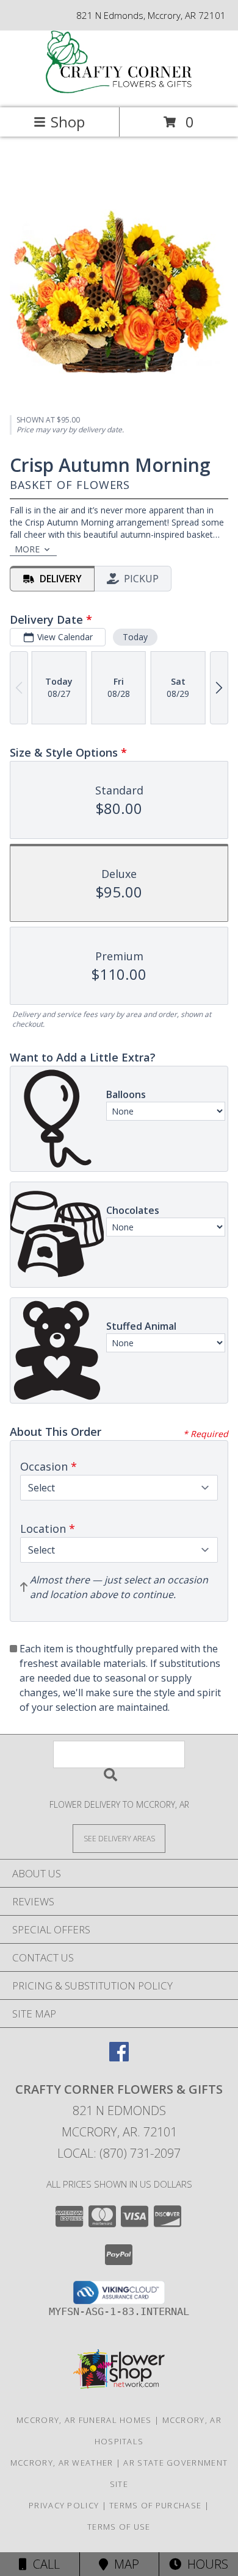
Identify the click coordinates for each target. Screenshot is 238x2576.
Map (124, 2564)
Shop (68, 122)
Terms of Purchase (155, 2505)
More (27, 549)
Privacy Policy (64, 2505)
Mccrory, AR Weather (62, 2463)
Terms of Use (119, 2527)
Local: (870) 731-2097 (119, 2153)
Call (43, 2564)
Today (135, 637)
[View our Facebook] (119, 2057)
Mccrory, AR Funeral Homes (84, 2420)
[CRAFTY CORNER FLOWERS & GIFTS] (119, 90)
